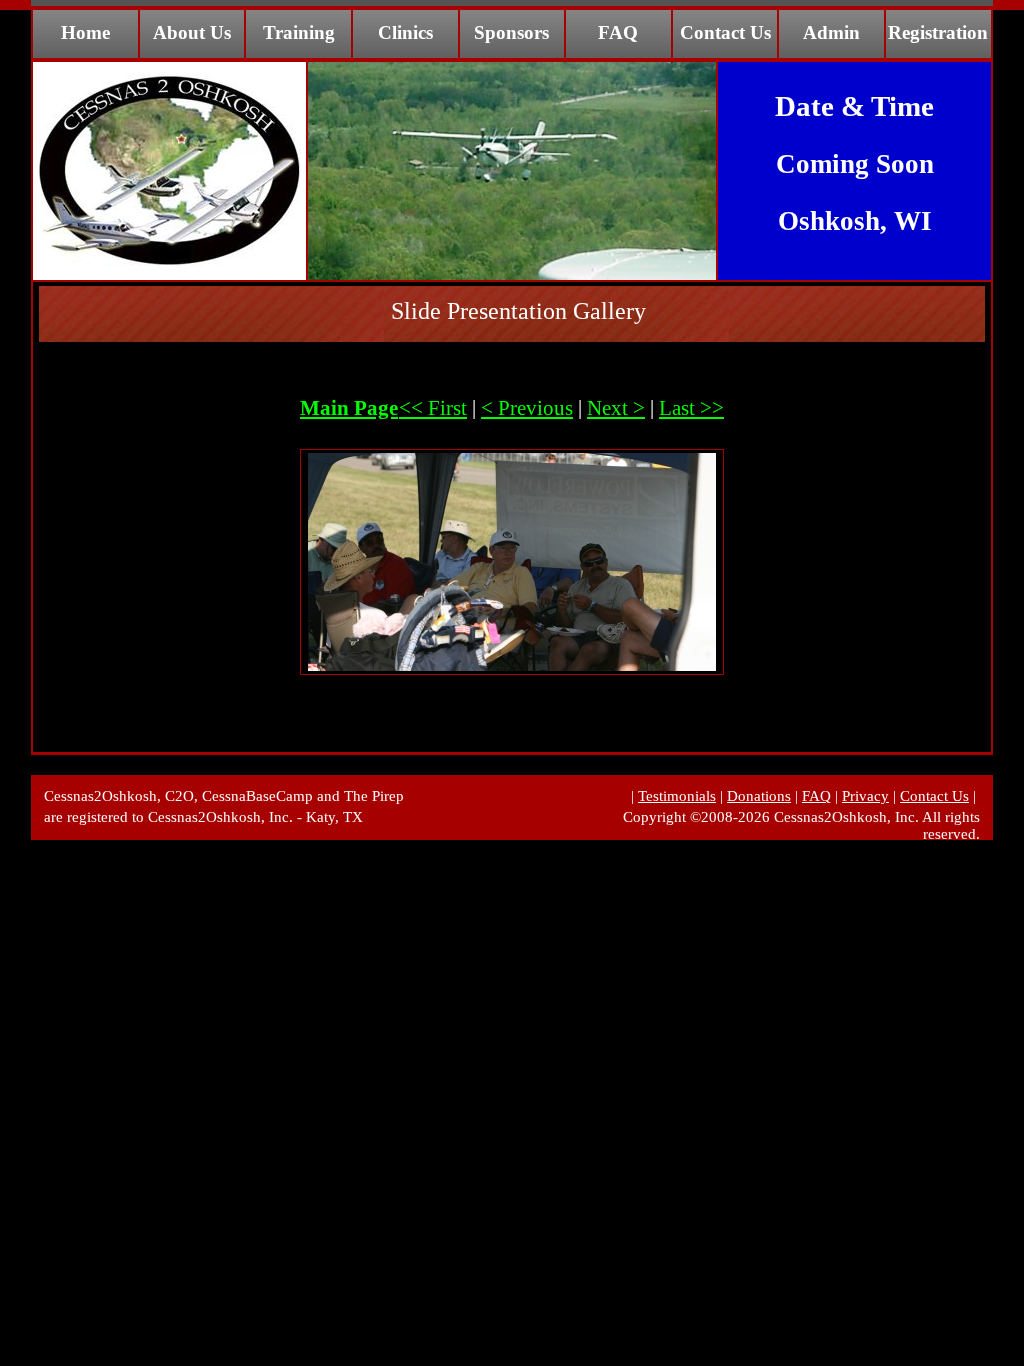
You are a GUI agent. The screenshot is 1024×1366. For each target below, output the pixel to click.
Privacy (865, 796)
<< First (433, 408)
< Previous (527, 408)
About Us (192, 32)
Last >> (691, 408)
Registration (938, 32)
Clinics (405, 32)
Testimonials (677, 796)
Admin (831, 32)
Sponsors (511, 32)
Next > (616, 408)
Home (85, 32)
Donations (759, 796)
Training (299, 32)
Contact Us (725, 32)
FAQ (618, 32)
